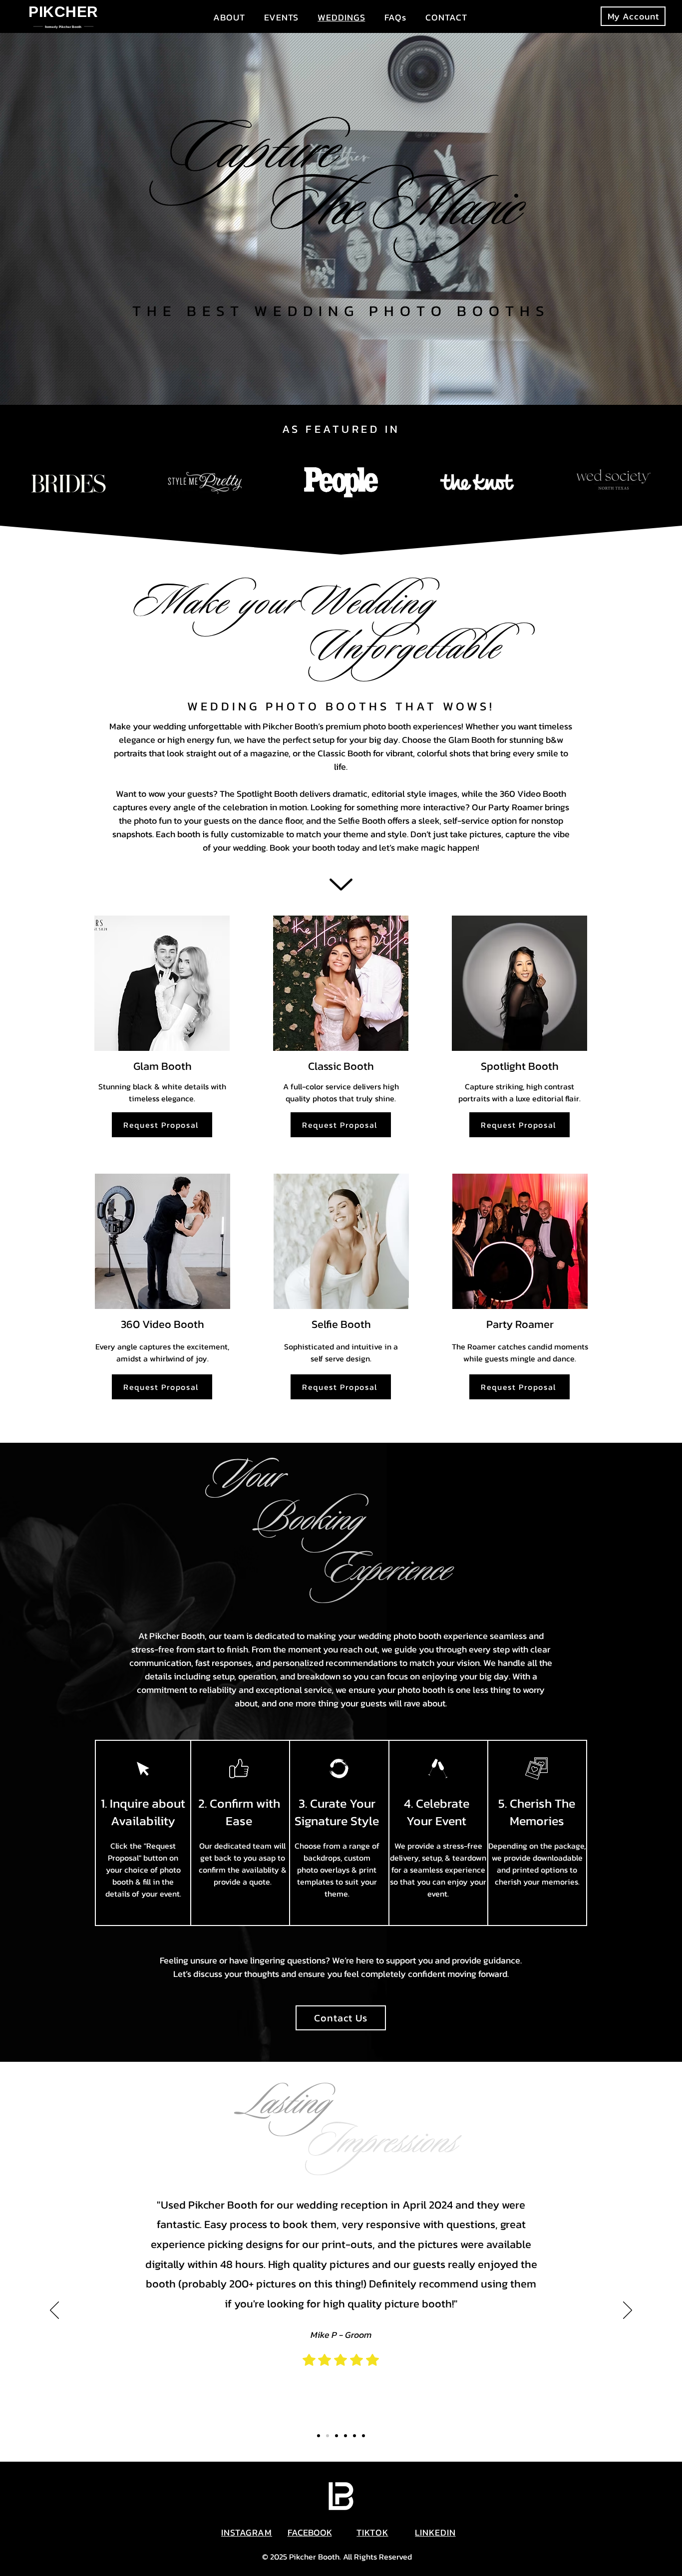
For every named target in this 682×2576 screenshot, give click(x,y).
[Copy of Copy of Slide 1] (319, 2436)
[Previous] (54, 2311)
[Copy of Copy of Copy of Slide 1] (363, 2436)
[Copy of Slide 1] (337, 2436)
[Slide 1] (328, 2436)
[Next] (628, 2311)
